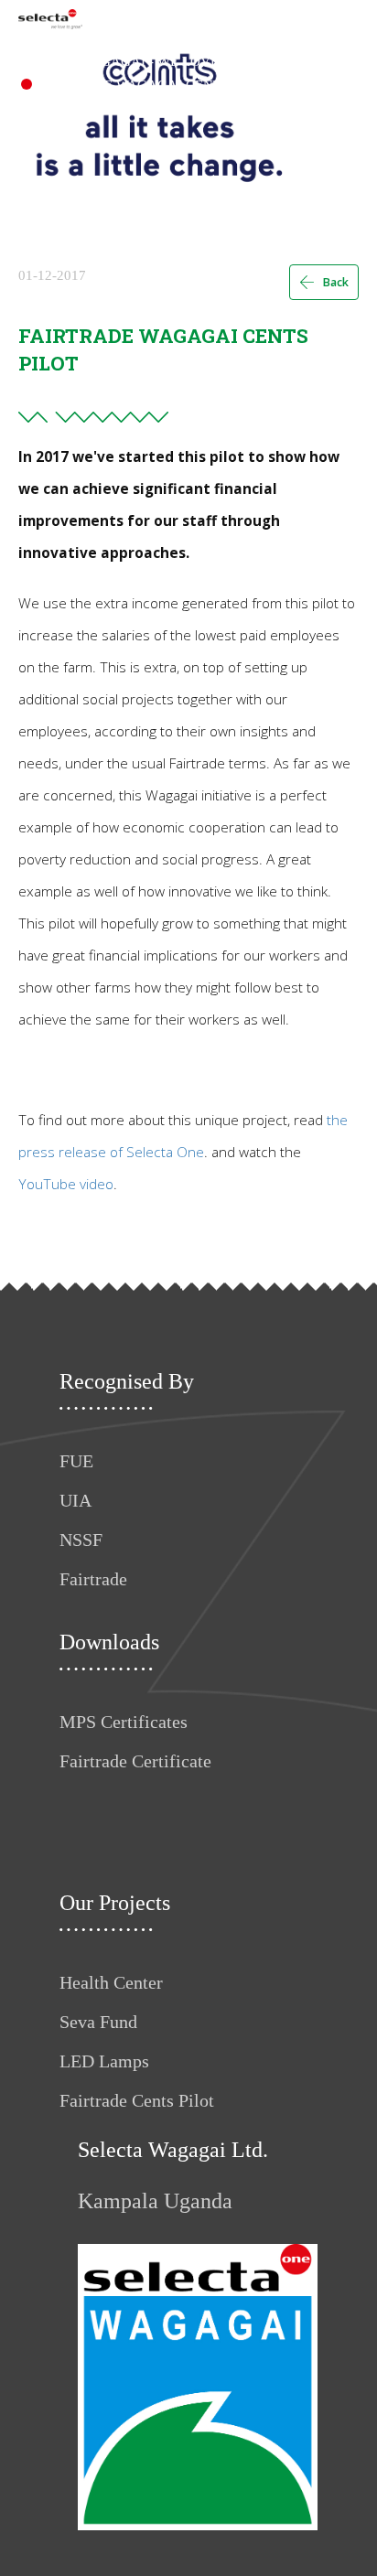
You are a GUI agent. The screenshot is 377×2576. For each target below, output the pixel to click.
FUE (76, 1461)
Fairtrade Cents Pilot (137, 2100)
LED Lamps (104, 2061)
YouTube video (66, 1184)
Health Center (111, 1982)
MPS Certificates (124, 1722)
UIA (75, 1500)
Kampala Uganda (155, 2201)
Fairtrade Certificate (135, 1761)
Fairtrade (93, 1579)
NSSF (81, 1540)
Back (335, 282)
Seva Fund (98, 2022)
